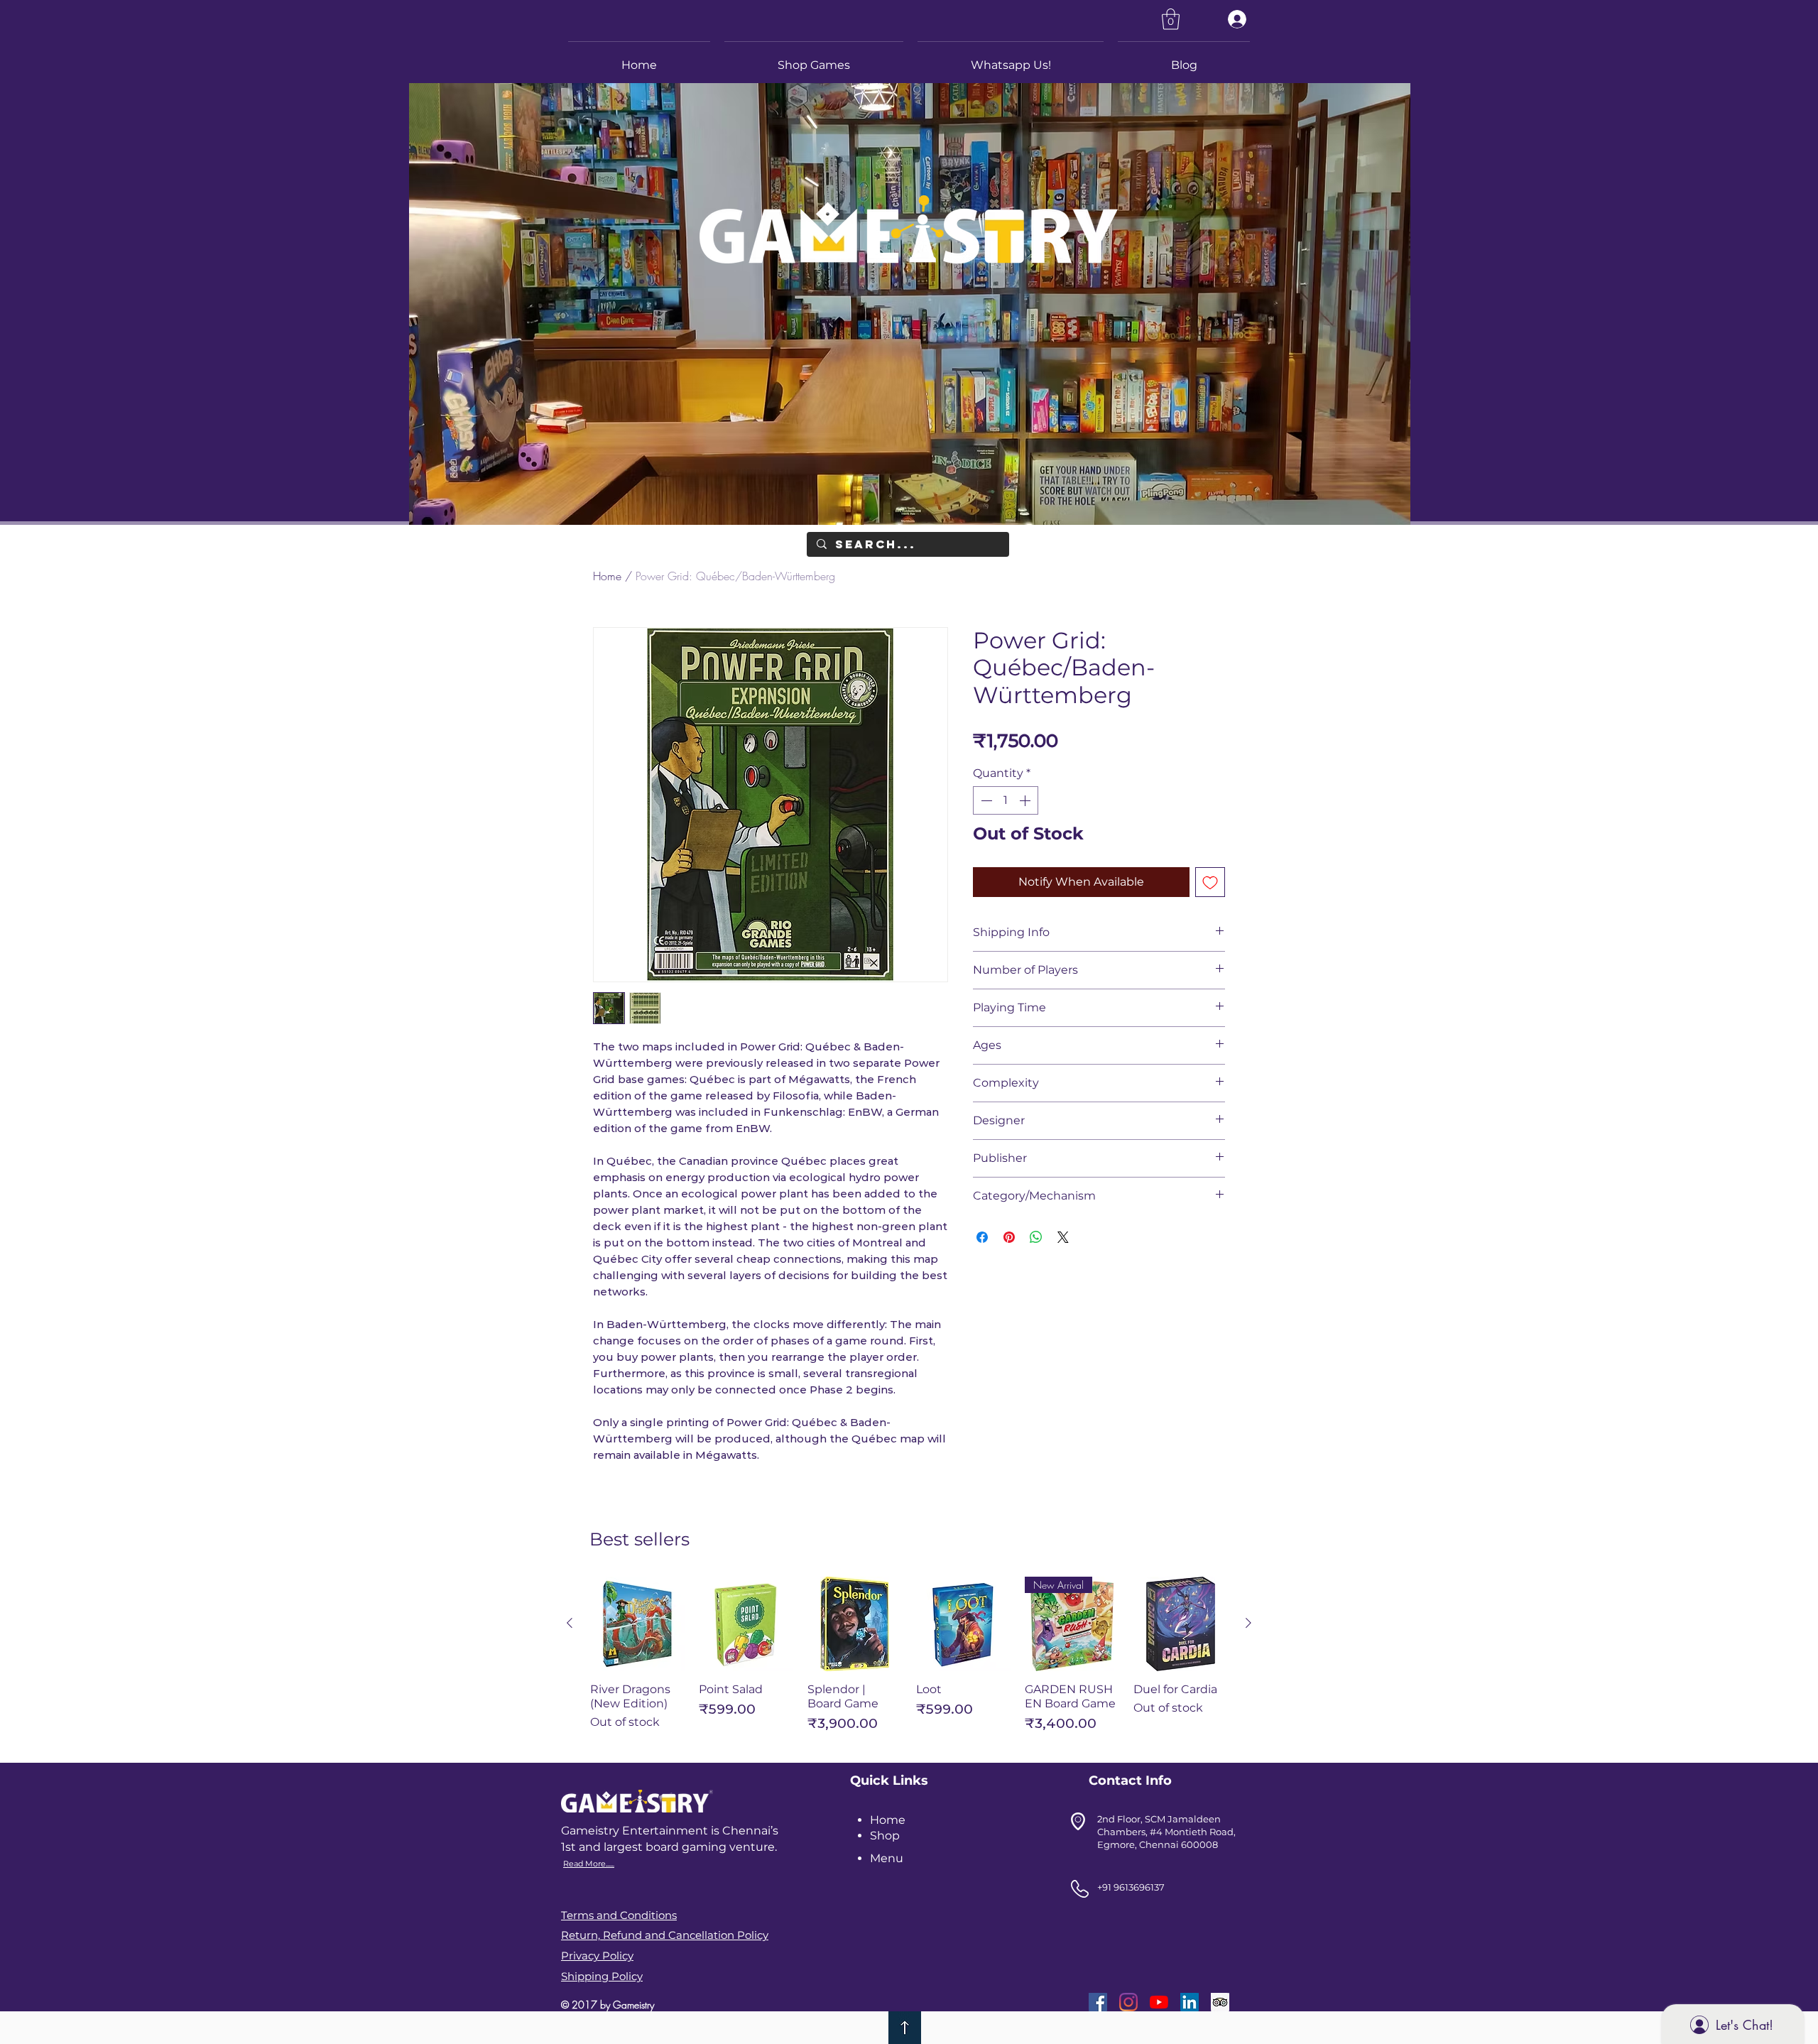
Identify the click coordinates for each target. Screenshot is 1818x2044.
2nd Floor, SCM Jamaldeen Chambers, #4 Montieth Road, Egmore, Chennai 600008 (1166, 1832)
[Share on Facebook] (982, 1237)
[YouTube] (1159, 2002)
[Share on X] (1063, 1237)
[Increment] (1026, 800)
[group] (909, 1661)
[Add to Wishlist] (1210, 882)
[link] (1171, 19)
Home (607, 576)
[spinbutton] (1006, 800)
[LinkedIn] (1190, 2002)
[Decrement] (985, 800)
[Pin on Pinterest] (1009, 1237)
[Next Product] (1248, 1623)
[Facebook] (1098, 2002)
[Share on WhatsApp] (1036, 1237)
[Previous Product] (570, 1623)
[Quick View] (637, 1624)
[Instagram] (1128, 2002)
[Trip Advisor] (1220, 2002)
